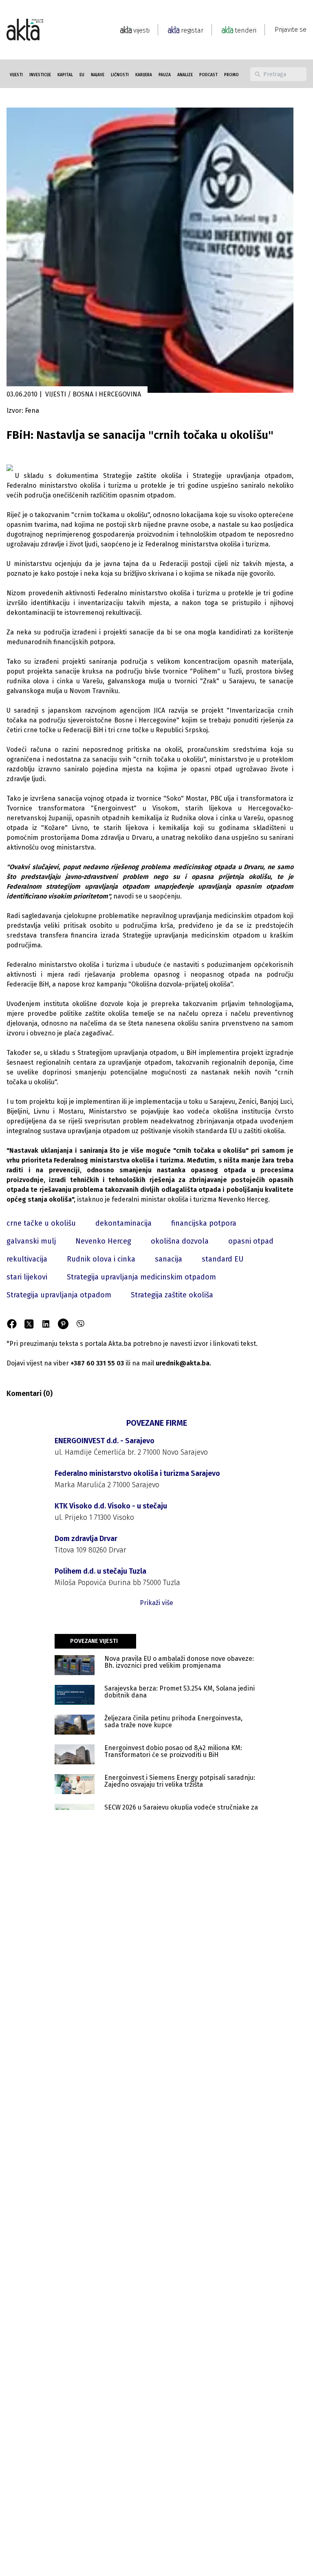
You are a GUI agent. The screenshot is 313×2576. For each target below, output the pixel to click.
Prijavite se (291, 30)
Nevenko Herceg (103, 1241)
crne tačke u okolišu (41, 1223)
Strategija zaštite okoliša (172, 1295)
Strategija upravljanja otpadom (59, 1295)
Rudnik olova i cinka (101, 1259)
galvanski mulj (31, 1241)
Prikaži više (156, 1603)
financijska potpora (204, 1223)
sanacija (169, 1259)
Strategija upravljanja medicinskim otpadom (141, 1277)
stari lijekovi (27, 1277)
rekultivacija (27, 1259)
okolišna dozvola (180, 1241)
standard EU (223, 1259)
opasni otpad (251, 1241)
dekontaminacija (123, 1223)
